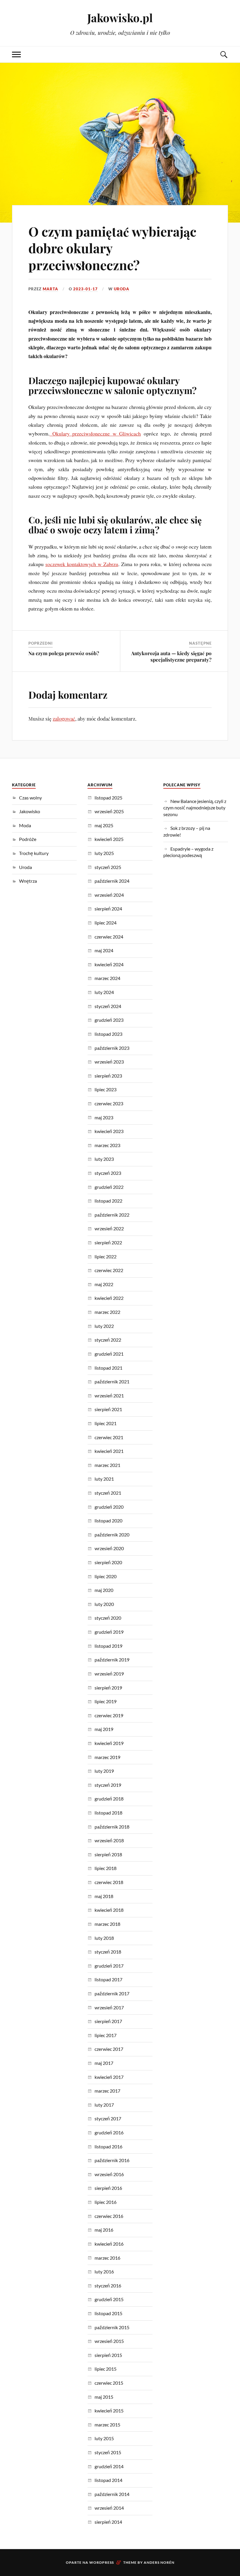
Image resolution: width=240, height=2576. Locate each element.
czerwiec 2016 (109, 2216)
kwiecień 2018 (109, 1910)
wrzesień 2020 (109, 1548)
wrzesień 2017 (109, 2007)
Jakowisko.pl (120, 18)
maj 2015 (104, 2397)
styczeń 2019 (108, 1785)
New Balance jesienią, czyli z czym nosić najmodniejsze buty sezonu (195, 808)
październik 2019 (112, 1660)
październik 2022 (112, 1215)
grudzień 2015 (109, 2299)
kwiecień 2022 (109, 1298)
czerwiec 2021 (109, 1437)
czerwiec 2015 (109, 2383)
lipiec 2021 (106, 1423)
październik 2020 (112, 1535)
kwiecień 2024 (109, 964)
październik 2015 (112, 2327)
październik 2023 (112, 1048)
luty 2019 (104, 1771)
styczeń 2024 (108, 1006)
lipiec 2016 (106, 2202)
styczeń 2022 (108, 1340)
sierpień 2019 (108, 1688)
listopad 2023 (108, 1034)
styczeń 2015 (108, 2452)
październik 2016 (112, 2160)
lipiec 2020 (106, 1576)
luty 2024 (104, 992)
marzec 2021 (107, 1465)
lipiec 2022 (106, 1256)
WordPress (102, 2562)
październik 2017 (112, 1993)
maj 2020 (104, 1590)
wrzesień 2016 (109, 2174)
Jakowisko (30, 811)
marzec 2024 (107, 978)
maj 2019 (104, 1729)
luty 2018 (104, 1938)
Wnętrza (28, 881)
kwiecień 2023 (109, 1131)
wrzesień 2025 (109, 811)
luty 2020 (104, 1604)
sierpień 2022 (108, 1242)
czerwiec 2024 (109, 937)
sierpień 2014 (108, 2522)
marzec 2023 (107, 1145)
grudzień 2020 (109, 1507)
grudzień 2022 (109, 1187)
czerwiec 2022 (109, 1270)
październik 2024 (112, 881)
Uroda (122, 289)
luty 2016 (104, 2271)
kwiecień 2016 (109, 2244)
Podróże (28, 839)
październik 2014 (112, 2494)
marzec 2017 (107, 2091)
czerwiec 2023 (109, 1103)
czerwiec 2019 (109, 1715)
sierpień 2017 (108, 2021)
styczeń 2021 (108, 1493)
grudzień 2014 (109, 2466)
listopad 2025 (108, 798)
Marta (50, 289)
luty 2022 (104, 1326)
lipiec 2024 (106, 923)
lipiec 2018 (106, 1868)
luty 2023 (104, 1159)
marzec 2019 (107, 1757)
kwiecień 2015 (109, 2411)
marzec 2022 (107, 1312)
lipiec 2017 (106, 2035)
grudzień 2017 (109, 1966)
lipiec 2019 (106, 1701)
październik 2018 (112, 1827)
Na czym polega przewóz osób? (64, 653)
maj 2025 (104, 825)
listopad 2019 (108, 1646)
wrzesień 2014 (109, 2508)
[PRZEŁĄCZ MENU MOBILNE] (16, 54)
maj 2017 (104, 2063)
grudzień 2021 (109, 1354)
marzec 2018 (107, 1924)
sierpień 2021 (108, 1409)
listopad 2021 (108, 1368)
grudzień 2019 (109, 1632)
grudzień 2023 (109, 1020)
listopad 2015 (108, 2313)
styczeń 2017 (108, 2118)
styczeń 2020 (108, 1618)
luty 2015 (104, 2438)
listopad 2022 (108, 1201)
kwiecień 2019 (109, 1743)
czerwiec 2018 (109, 1882)
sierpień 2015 (108, 2355)
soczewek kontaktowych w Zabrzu (82, 564)
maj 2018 (104, 1896)
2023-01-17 (85, 289)
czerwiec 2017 (109, 2049)
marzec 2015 (107, 2425)
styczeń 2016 (108, 2286)
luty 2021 (104, 1479)
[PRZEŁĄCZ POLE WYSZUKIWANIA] (224, 54)
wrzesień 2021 (109, 1395)
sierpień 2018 (108, 1854)
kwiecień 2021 (109, 1451)
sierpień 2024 (108, 909)
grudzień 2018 (109, 1799)
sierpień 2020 (108, 1562)
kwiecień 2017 (109, 2077)
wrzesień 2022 (109, 1228)
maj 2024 (104, 950)
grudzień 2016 (109, 2132)
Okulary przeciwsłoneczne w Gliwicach (95, 433)
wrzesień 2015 (109, 2341)
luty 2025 (104, 853)
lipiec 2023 (106, 1089)
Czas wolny (30, 798)
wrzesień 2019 (109, 1674)
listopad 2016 (108, 2146)
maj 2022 (104, 1284)
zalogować (64, 719)
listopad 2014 (108, 2480)
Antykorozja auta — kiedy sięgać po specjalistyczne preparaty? (171, 656)
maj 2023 (104, 1117)
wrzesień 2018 (109, 1840)
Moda (25, 825)
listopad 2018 (108, 1813)
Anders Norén (159, 2562)
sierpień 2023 (108, 1076)
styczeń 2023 (108, 1173)
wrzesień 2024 (109, 895)
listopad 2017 (108, 1979)
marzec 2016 (107, 2258)
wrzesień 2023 (109, 1062)
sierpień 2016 (108, 2188)
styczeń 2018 (108, 1952)
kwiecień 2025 (109, 839)
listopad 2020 (108, 1521)
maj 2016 (104, 2230)
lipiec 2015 (106, 2369)
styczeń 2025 (108, 867)
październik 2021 (112, 1381)
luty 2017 (104, 2105)
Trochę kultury (34, 853)
